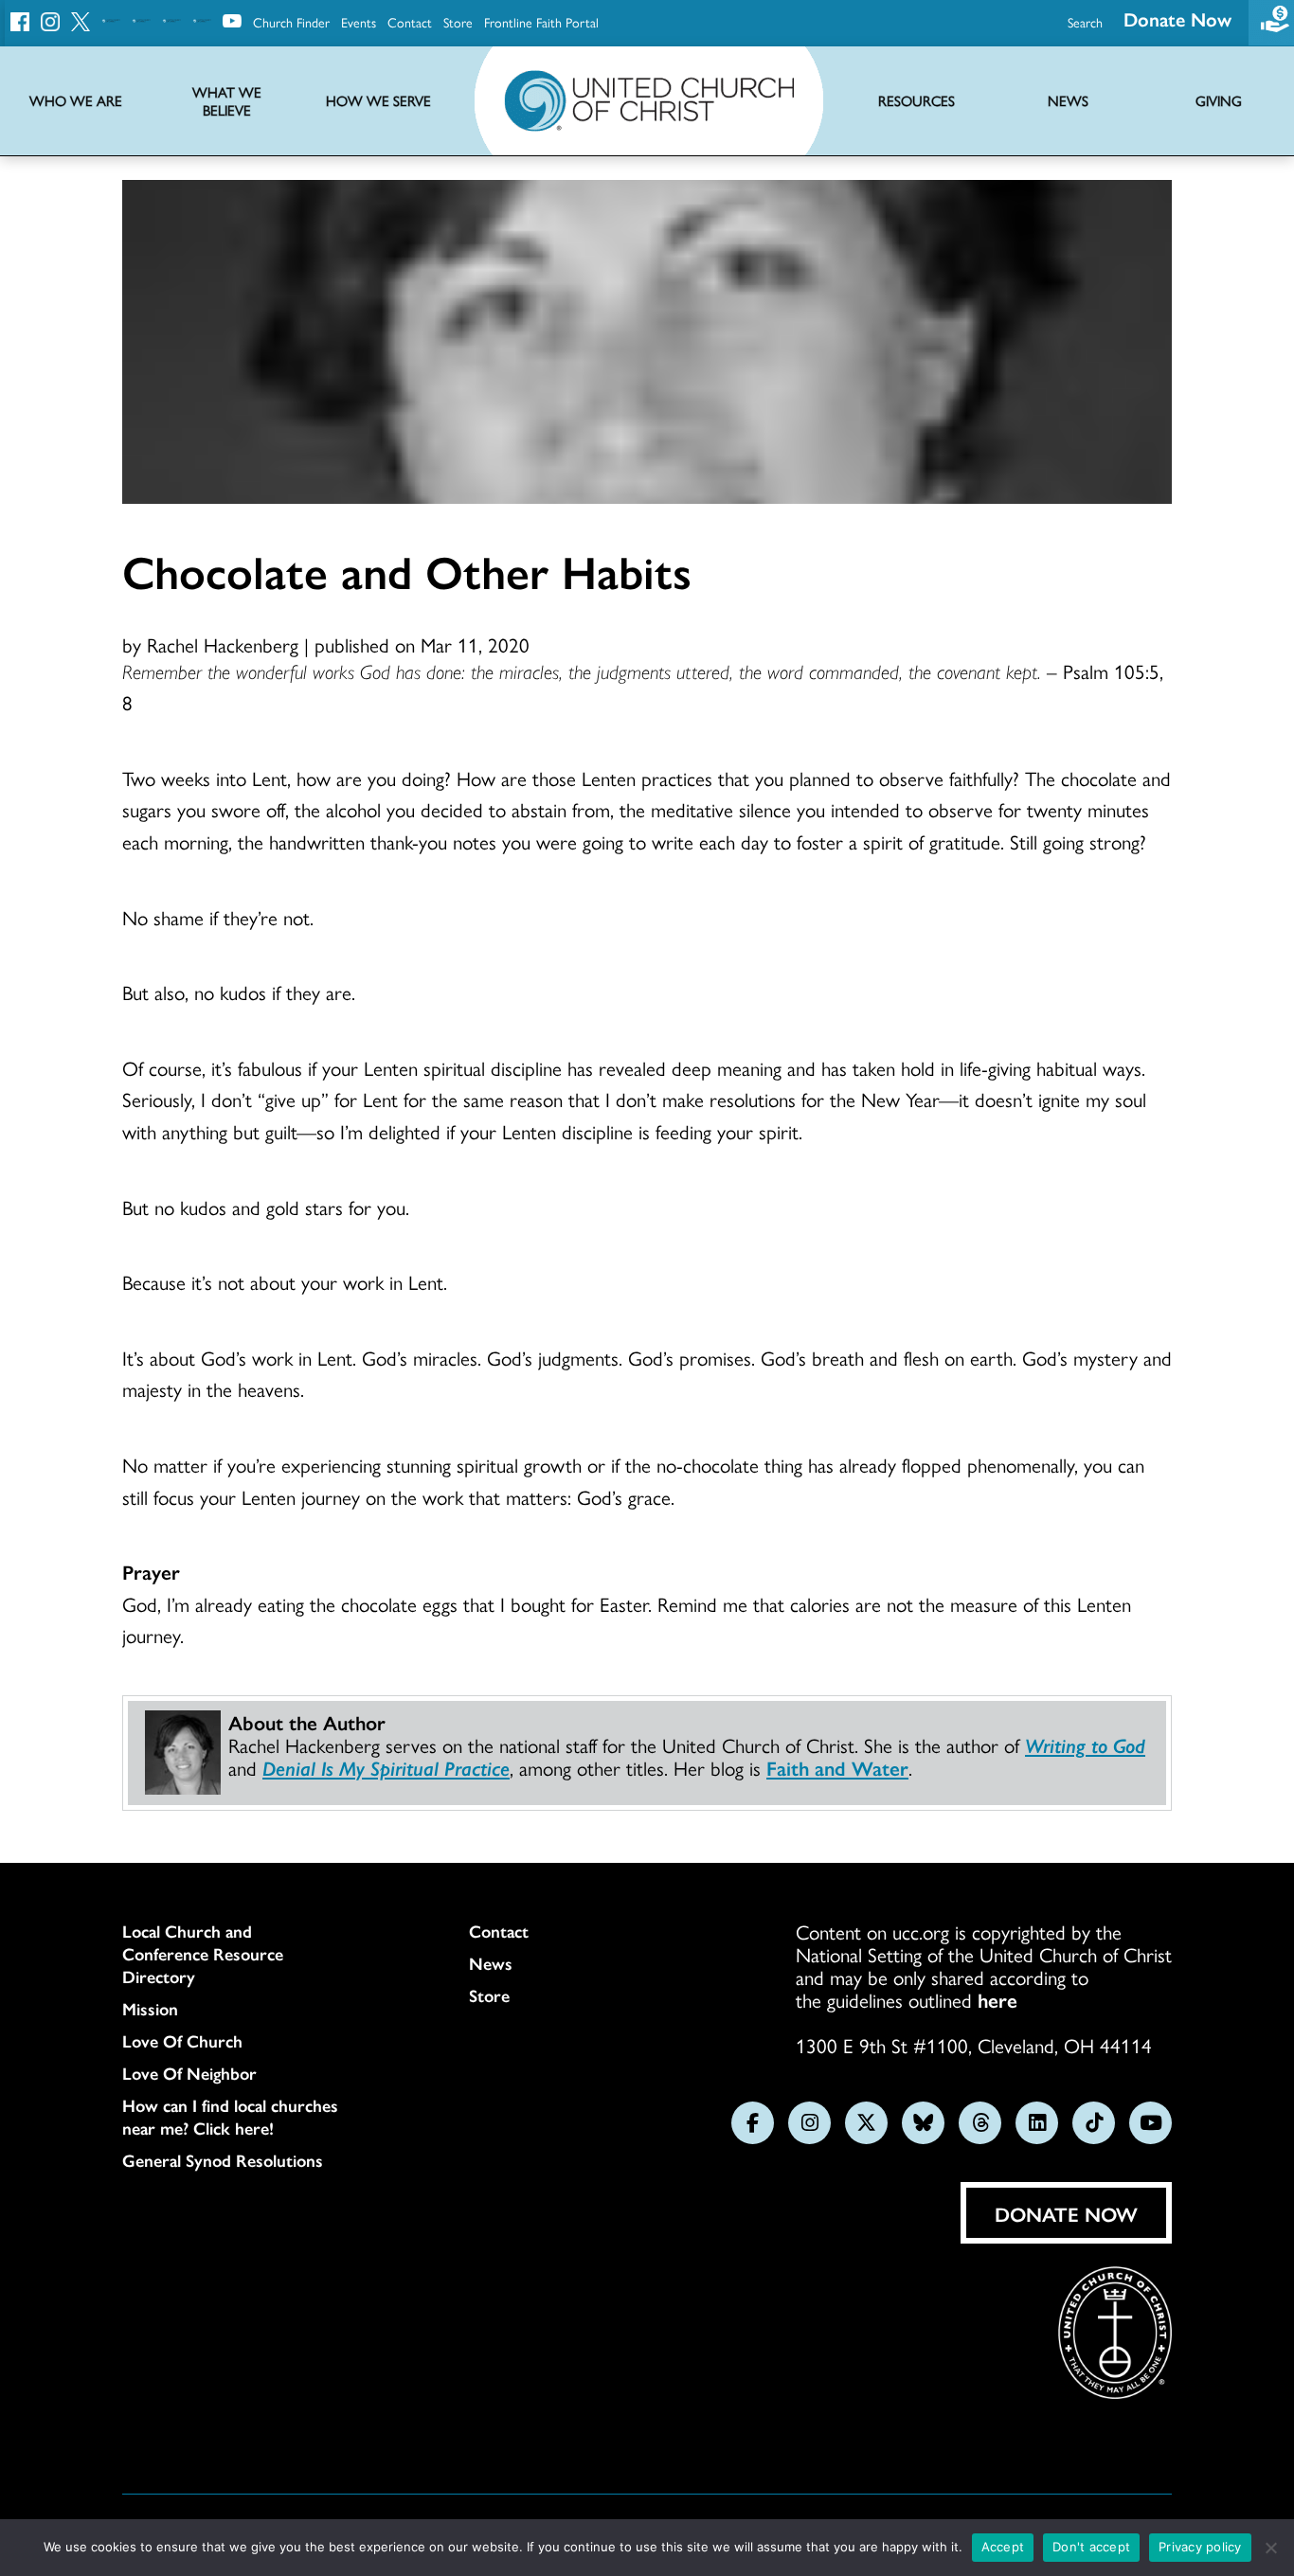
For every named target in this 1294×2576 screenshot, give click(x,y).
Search (1085, 22)
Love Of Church (182, 2041)
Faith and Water (837, 1767)
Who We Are (76, 101)
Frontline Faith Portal (541, 22)
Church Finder (291, 22)
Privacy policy (1200, 2547)
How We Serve (378, 101)
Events (359, 22)
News (491, 1963)
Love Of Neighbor (189, 2073)
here (997, 1999)
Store (458, 22)
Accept (1003, 2547)
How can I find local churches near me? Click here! (230, 2117)
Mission (150, 2009)
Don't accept (1091, 2547)
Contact (410, 22)
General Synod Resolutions (223, 2160)
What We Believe (227, 101)
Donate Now (1177, 18)
